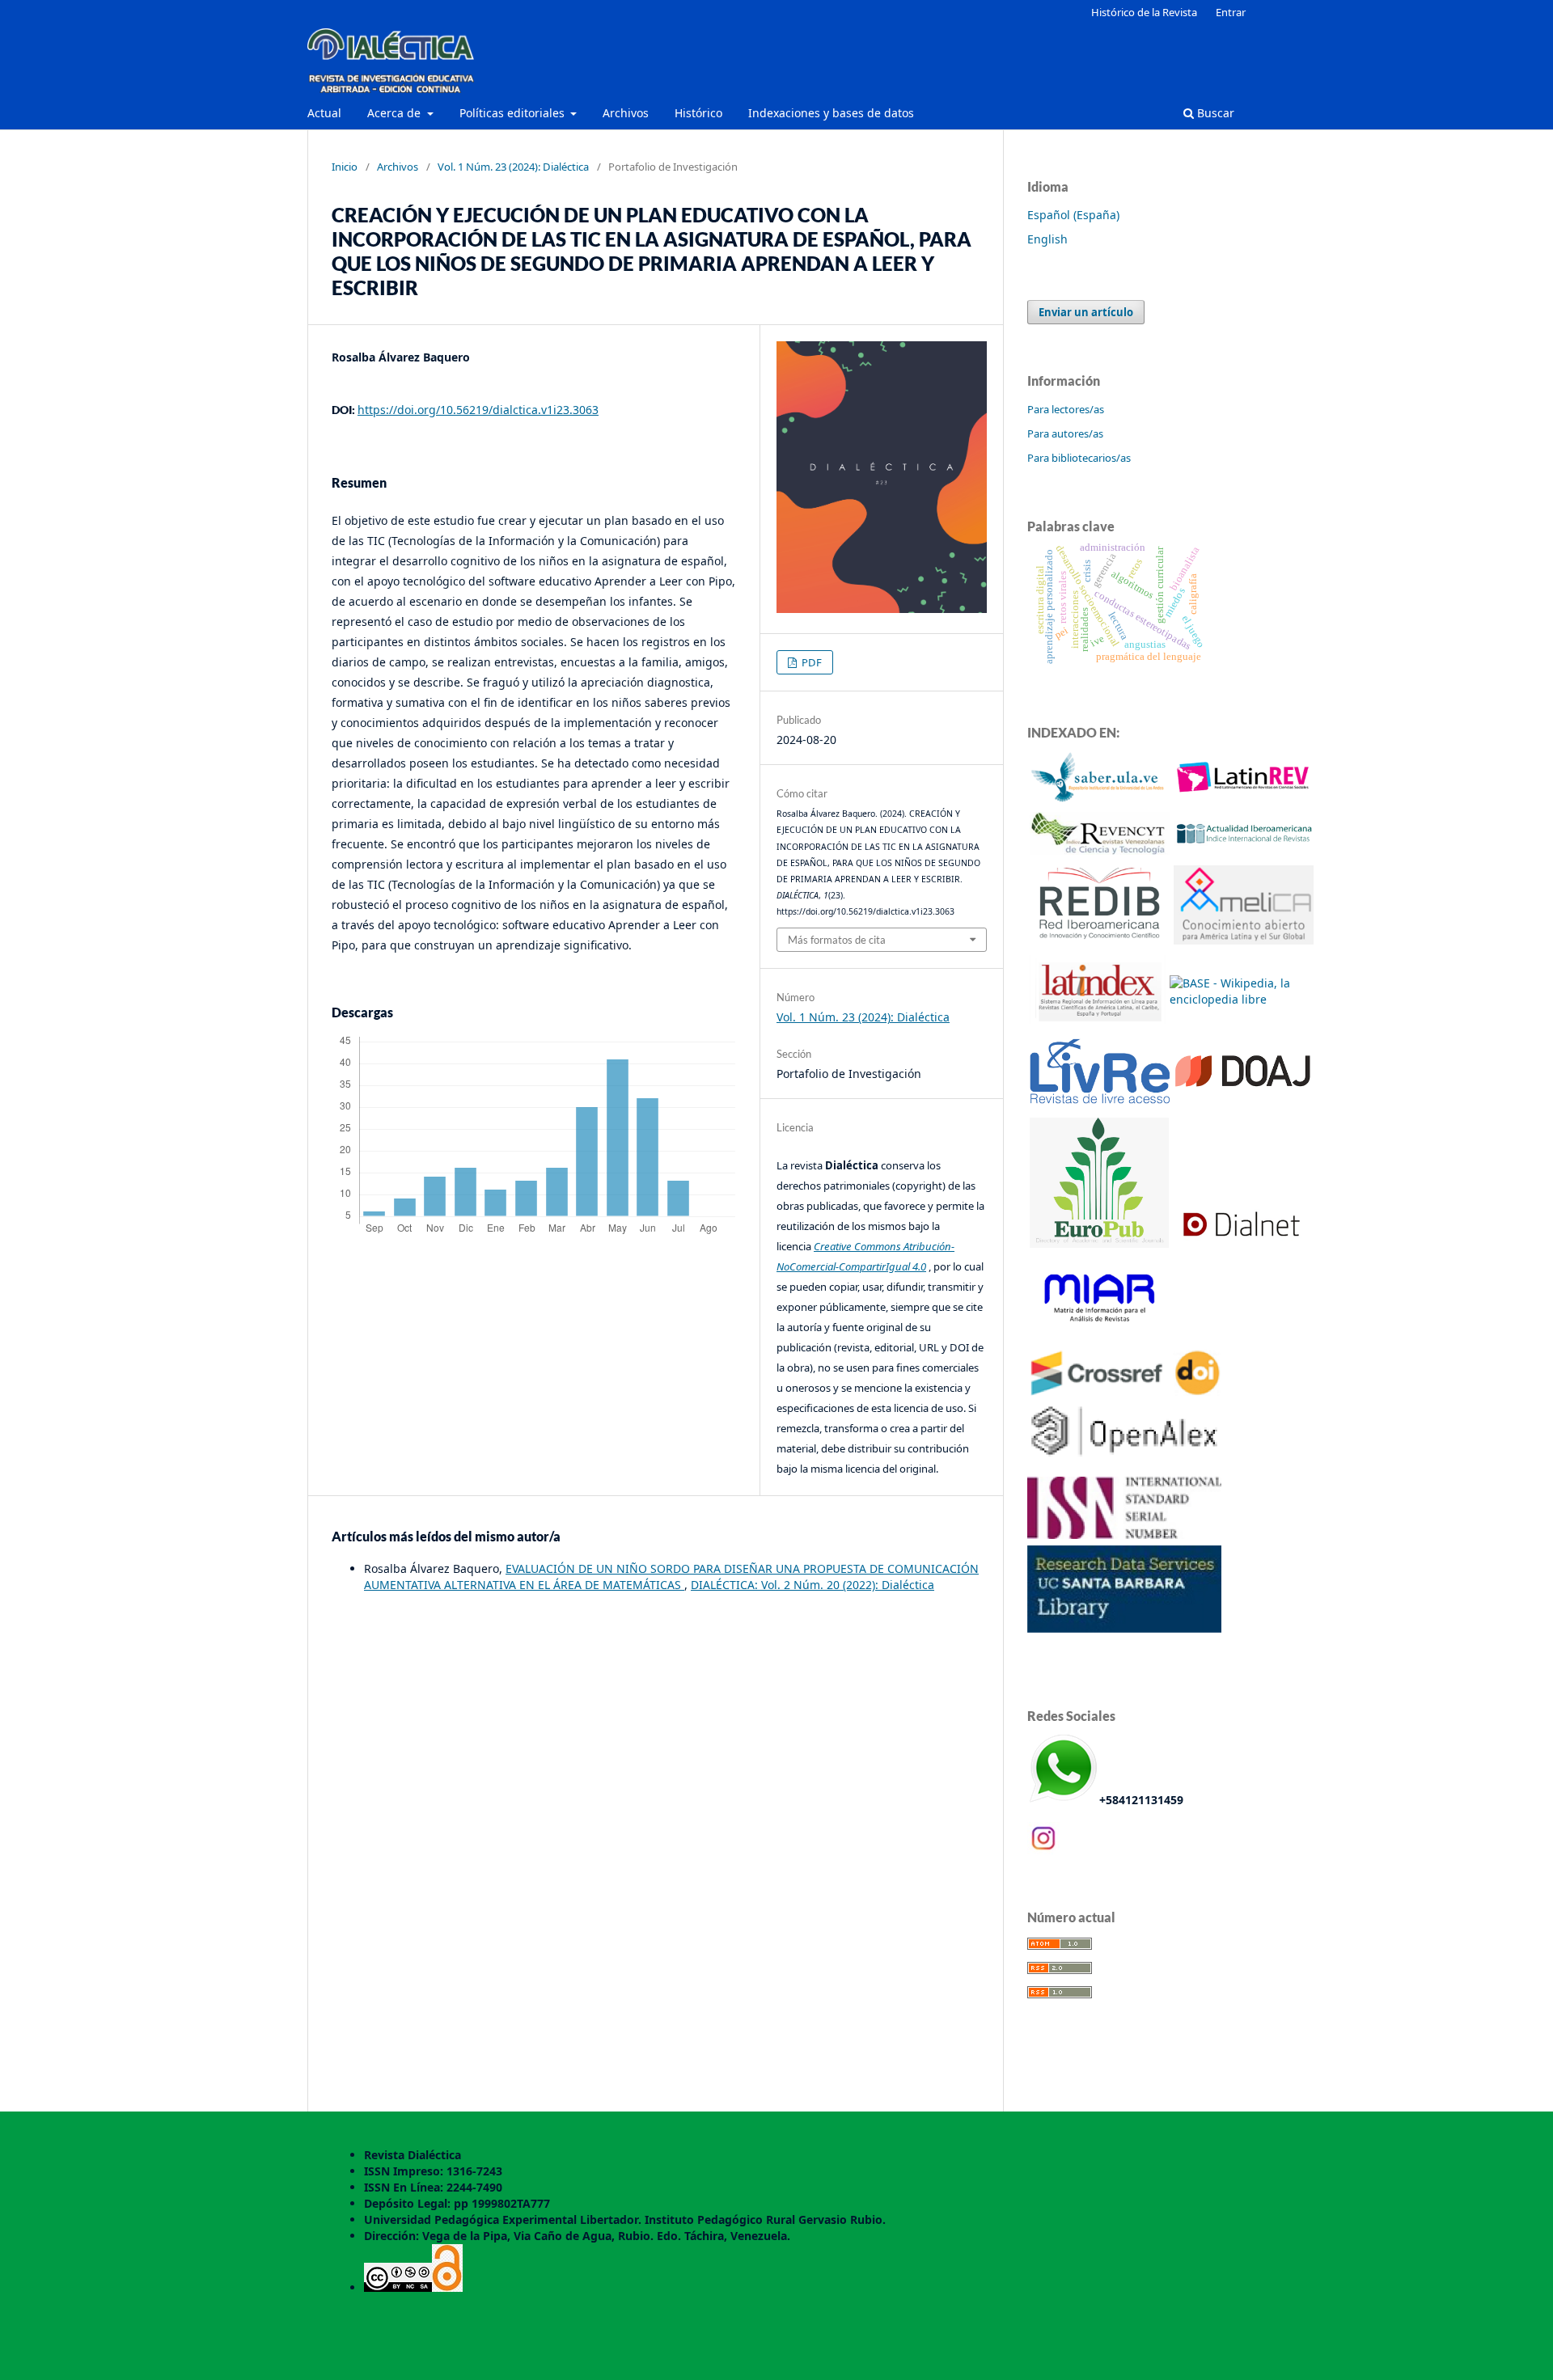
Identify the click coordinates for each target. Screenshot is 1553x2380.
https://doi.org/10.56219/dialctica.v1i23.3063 (478, 410)
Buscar (1214, 113)
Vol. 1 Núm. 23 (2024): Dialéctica (513, 167)
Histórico (698, 113)
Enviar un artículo (1086, 312)
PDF (810, 662)
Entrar (1231, 12)
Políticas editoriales (514, 113)
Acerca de (396, 113)
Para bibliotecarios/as (1079, 458)
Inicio (345, 167)
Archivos (626, 113)
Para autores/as (1065, 433)
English (1047, 239)
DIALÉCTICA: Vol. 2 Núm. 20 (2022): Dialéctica (812, 1585)
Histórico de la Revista (1144, 12)
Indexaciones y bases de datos (831, 113)
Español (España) (1073, 215)
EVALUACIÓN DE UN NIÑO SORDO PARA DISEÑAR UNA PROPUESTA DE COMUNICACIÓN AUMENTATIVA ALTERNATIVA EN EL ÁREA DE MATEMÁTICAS (671, 1577)
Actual (324, 113)
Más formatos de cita (837, 940)
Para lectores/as (1066, 409)
